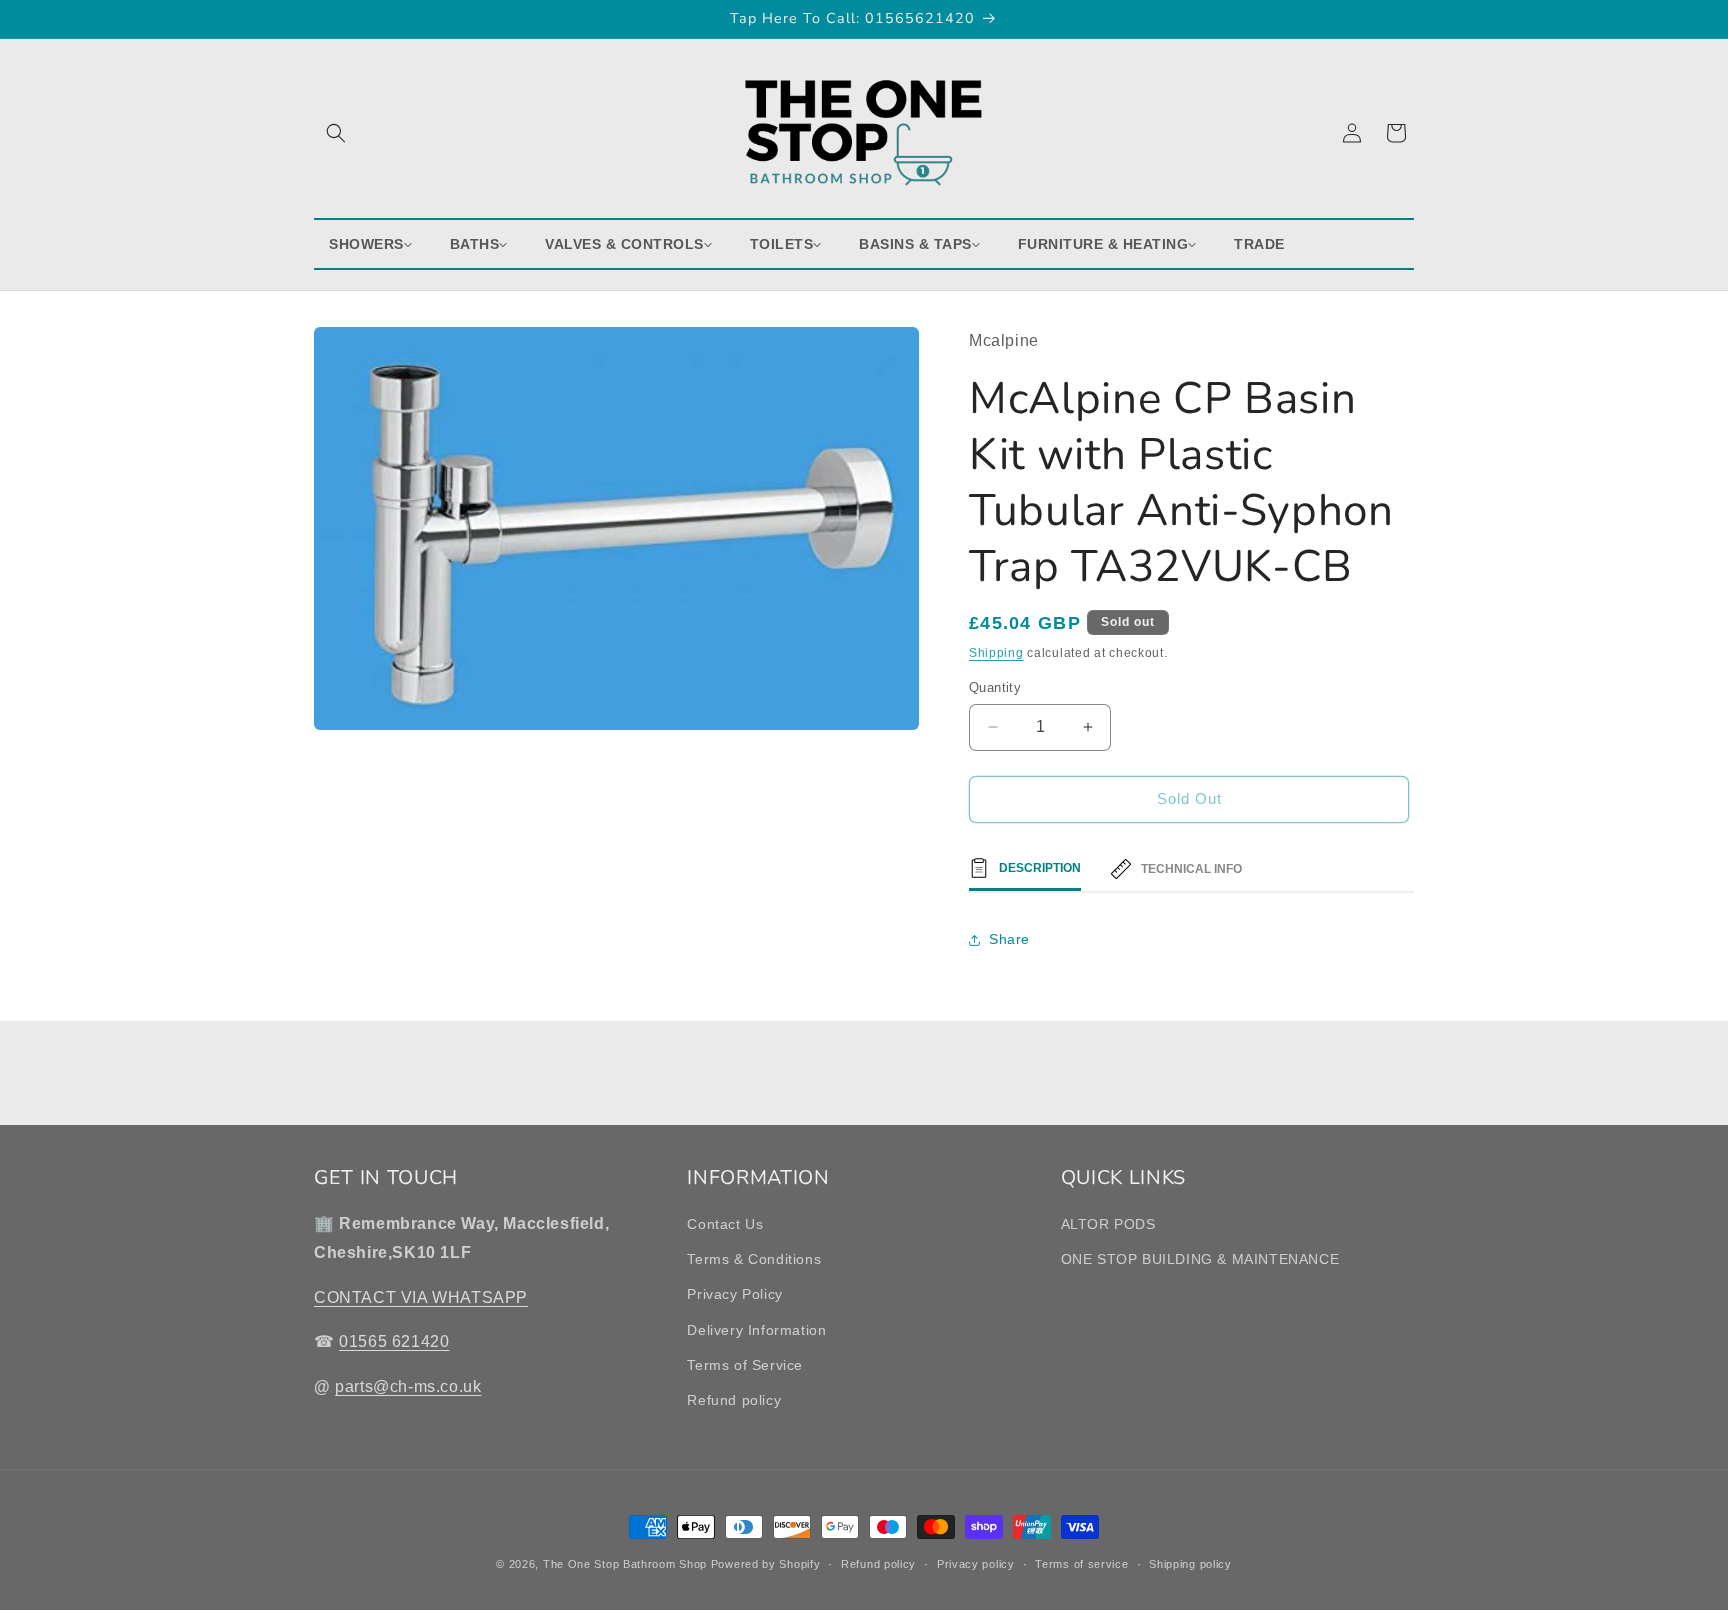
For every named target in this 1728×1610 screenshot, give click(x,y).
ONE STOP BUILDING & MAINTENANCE (1200, 1260)
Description (1040, 868)
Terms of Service (745, 1365)
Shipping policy (1190, 1563)
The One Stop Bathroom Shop (625, 1564)
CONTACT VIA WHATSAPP (421, 1297)
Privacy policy (976, 1563)
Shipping (996, 653)
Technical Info (1191, 869)
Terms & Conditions (754, 1260)
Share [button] (1009, 939)
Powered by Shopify (766, 1564)
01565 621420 (394, 1342)
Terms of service (1081, 1563)
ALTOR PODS (1108, 1224)
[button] (336, 133)
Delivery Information (756, 1330)
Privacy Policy (734, 1295)
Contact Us (725, 1224)
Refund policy (734, 1400)
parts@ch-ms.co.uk (408, 1387)
